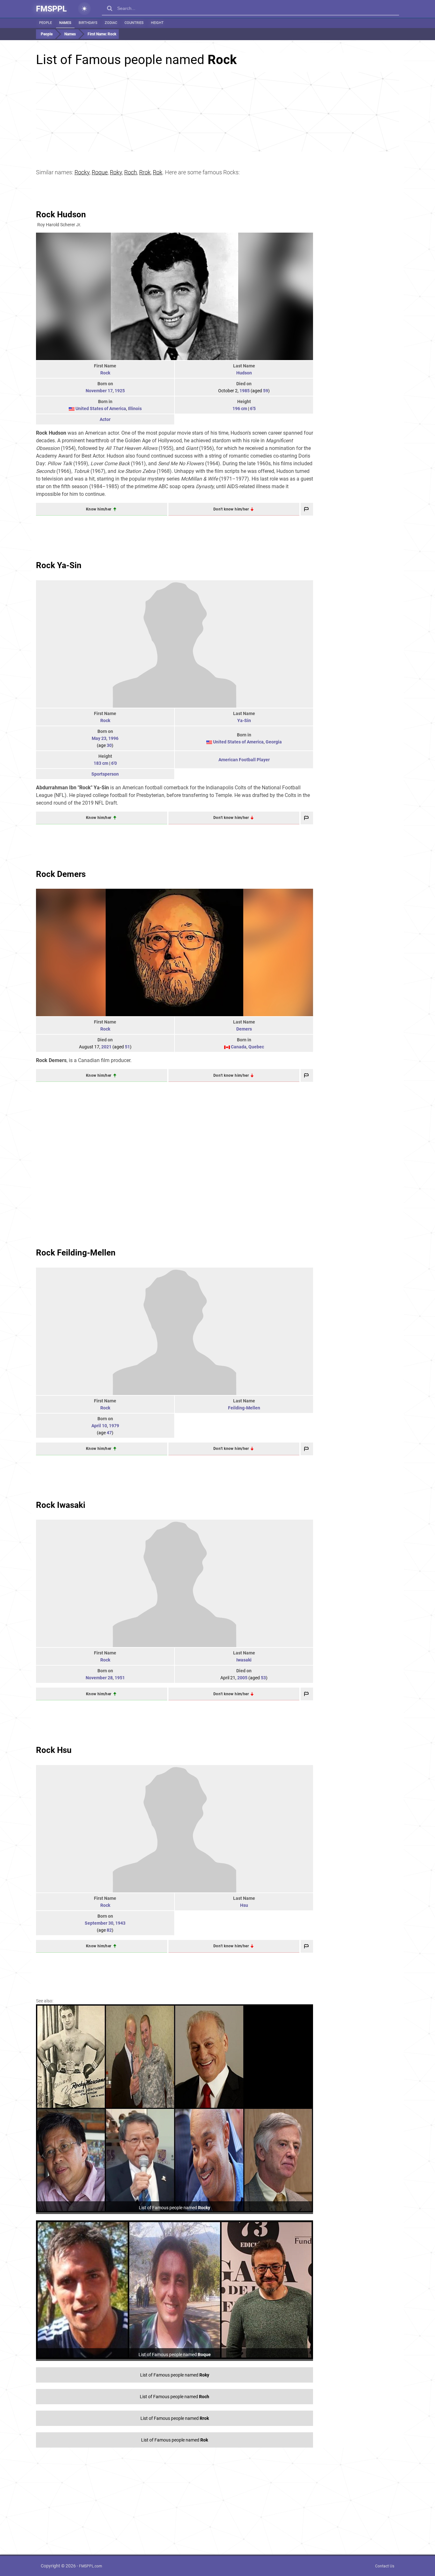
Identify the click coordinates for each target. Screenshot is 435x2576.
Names (65, 23)
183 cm (101, 763)
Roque (100, 172)
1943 (120, 1923)
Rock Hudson (61, 214)
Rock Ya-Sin (59, 565)
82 (109, 1930)
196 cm (240, 409)
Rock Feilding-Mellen (76, 1253)
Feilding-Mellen (244, 1408)
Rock (105, 373)
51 (127, 1047)
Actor (105, 419)
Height (157, 23)
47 (109, 1433)
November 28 (99, 1678)
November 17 (99, 391)
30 (109, 745)
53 (263, 1678)
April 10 (99, 1426)
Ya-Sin (244, 720)
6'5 (253, 409)
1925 (120, 391)
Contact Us (385, 2566)
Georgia (274, 742)
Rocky (82, 172)
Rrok (145, 172)
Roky (116, 172)
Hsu (244, 1905)
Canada (239, 1047)
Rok (158, 172)
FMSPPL (51, 9)
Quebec (256, 1047)
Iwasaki (244, 1660)
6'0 (114, 763)
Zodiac (111, 23)
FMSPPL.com (91, 2566)
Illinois (135, 409)
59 (266, 391)
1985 (245, 391)
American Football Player (244, 760)
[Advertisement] (217, 112)
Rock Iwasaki (61, 1505)
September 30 (99, 1923)
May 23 (99, 738)
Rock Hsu (54, 1750)
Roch (131, 172)
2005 (242, 1678)
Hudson (244, 373)
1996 (113, 738)
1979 (114, 1426)
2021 (106, 1047)
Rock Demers (61, 874)
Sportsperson (105, 774)
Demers (244, 1029)
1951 (120, 1678)
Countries (134, 23)
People (46, 23)
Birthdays (88, 23)
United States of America (101, 409)
